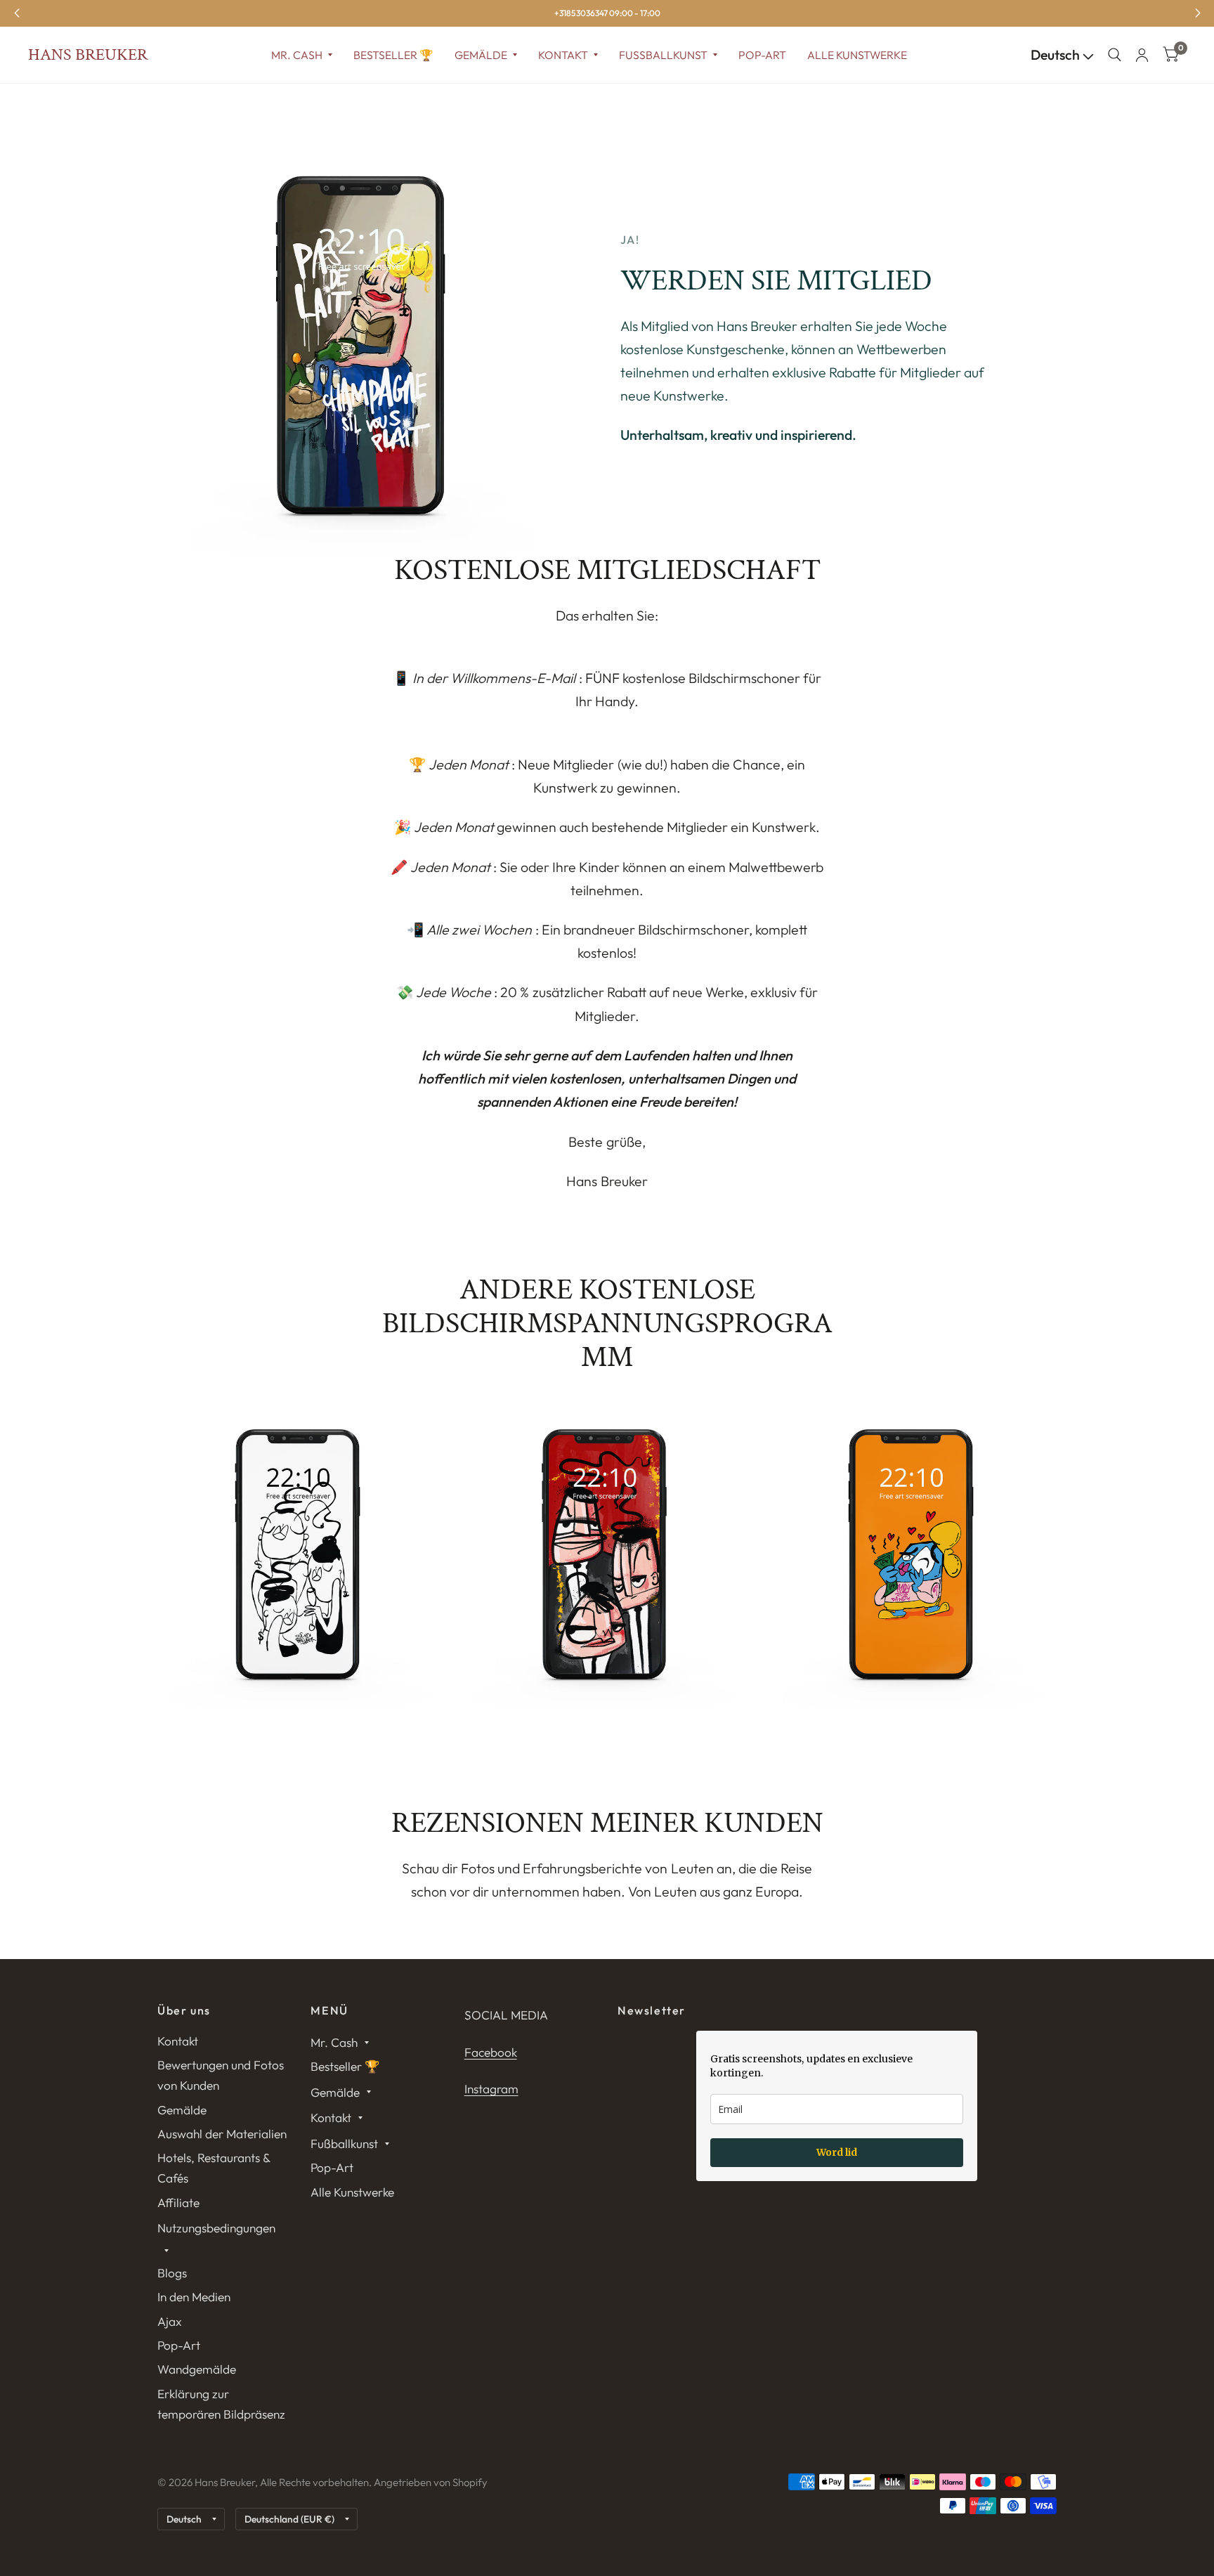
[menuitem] (302, 55)
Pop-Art (762, 55)
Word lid (837, 2152)
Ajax (170, 2321)
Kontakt (563, 55)
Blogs (172, 2273)
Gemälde (481, 55)
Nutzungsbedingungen (216, 2228)
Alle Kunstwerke (857, 55)
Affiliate (178, 2203)
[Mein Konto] (1142, 55)
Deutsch (1057, 55)
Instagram (491, 2089)
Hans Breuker (88, 55)
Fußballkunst (663, 55)
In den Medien (194, 2297)
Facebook (491, 2052)
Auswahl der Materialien (222, 2134)
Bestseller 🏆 (393, 55)
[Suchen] (1115, 55)
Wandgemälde (197, 2369)
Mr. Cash (297, 55)
